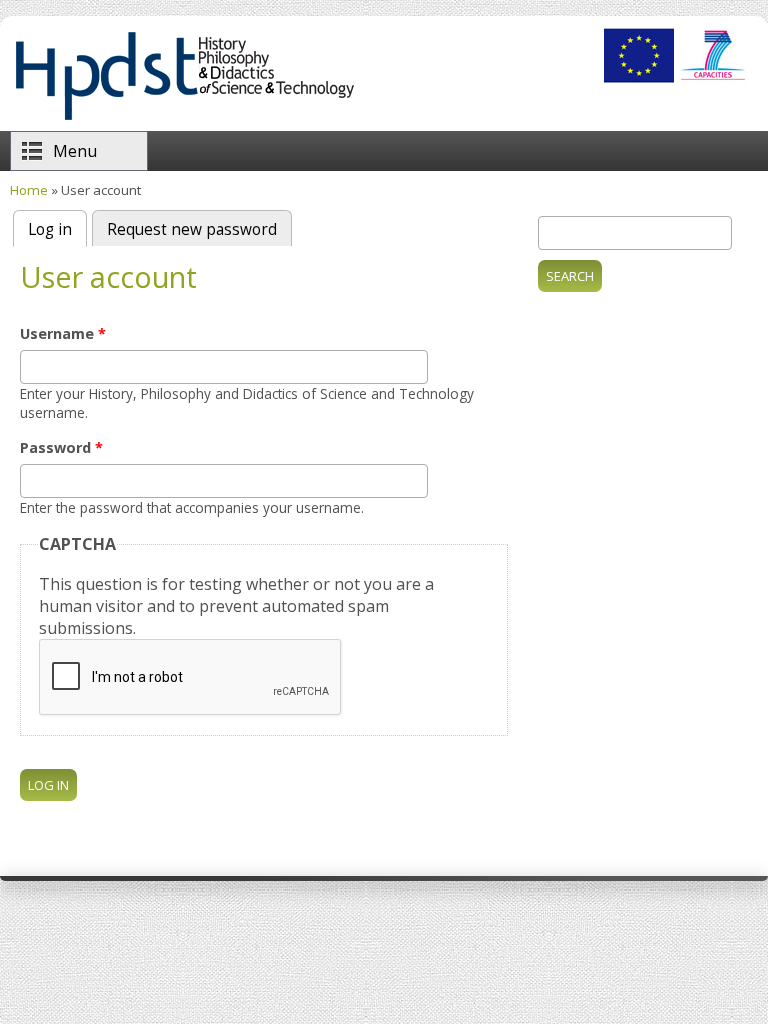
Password (61, 447)
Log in (57, 229)
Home (29, 190)
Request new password (192, 229)
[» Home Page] (184, 120)
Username (63, 333)
